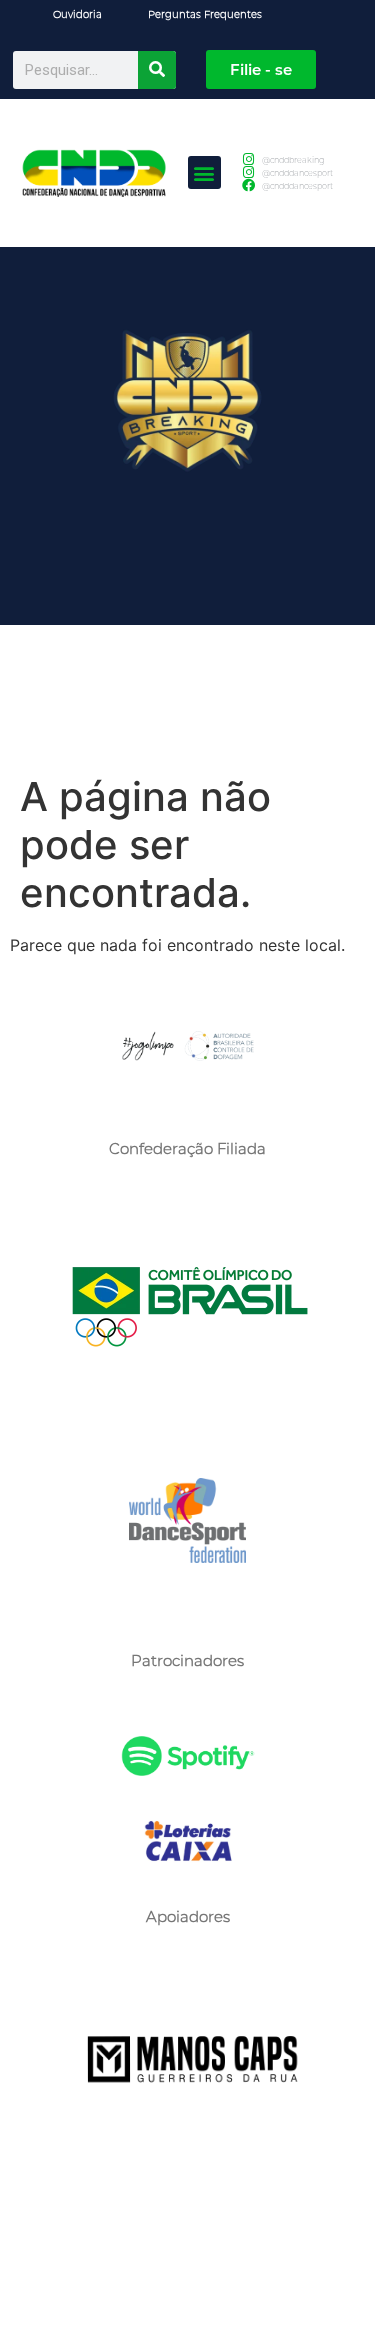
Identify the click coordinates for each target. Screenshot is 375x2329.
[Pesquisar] (157, 70)
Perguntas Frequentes (205, 14)
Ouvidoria (77, 14)
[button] (204, 172)
